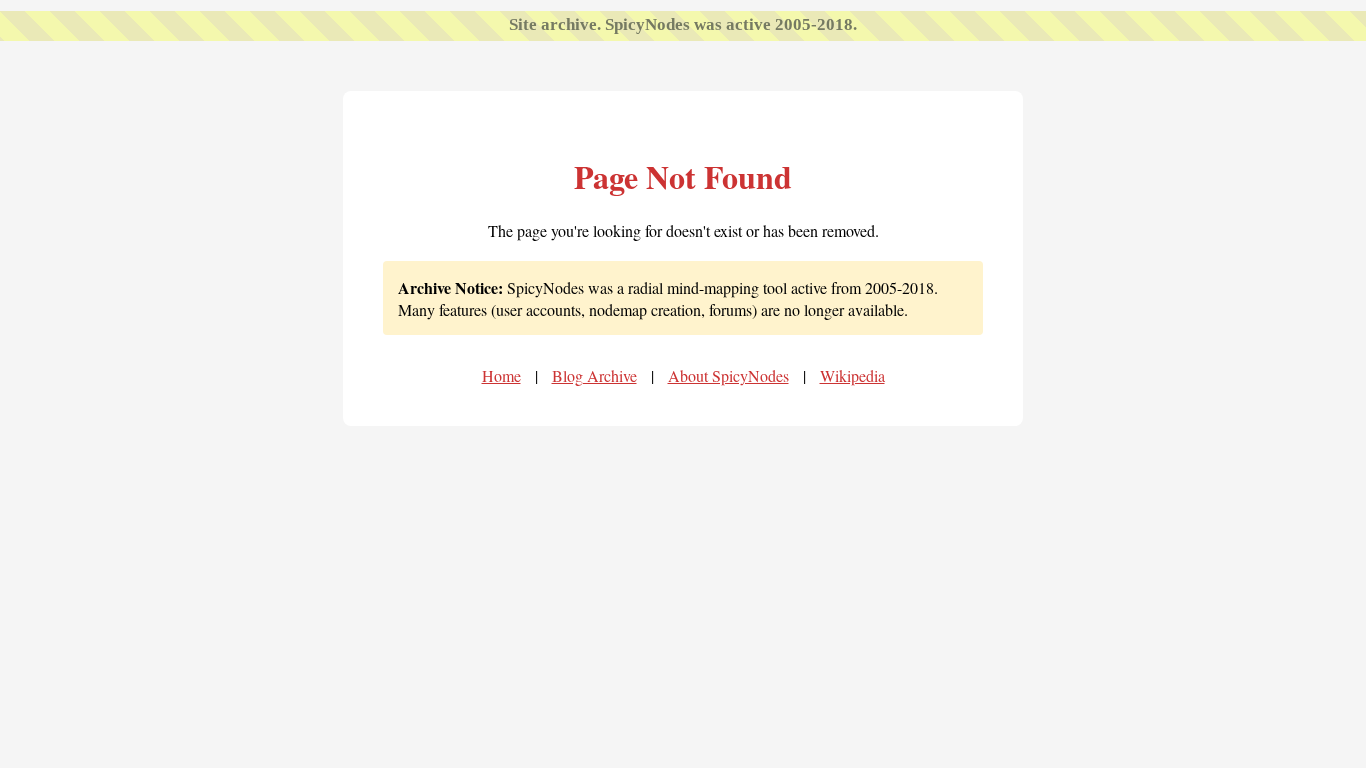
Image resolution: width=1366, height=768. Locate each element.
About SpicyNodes (728, 375)
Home (501, 375)
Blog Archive (594, 375)
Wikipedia (852, 375)
